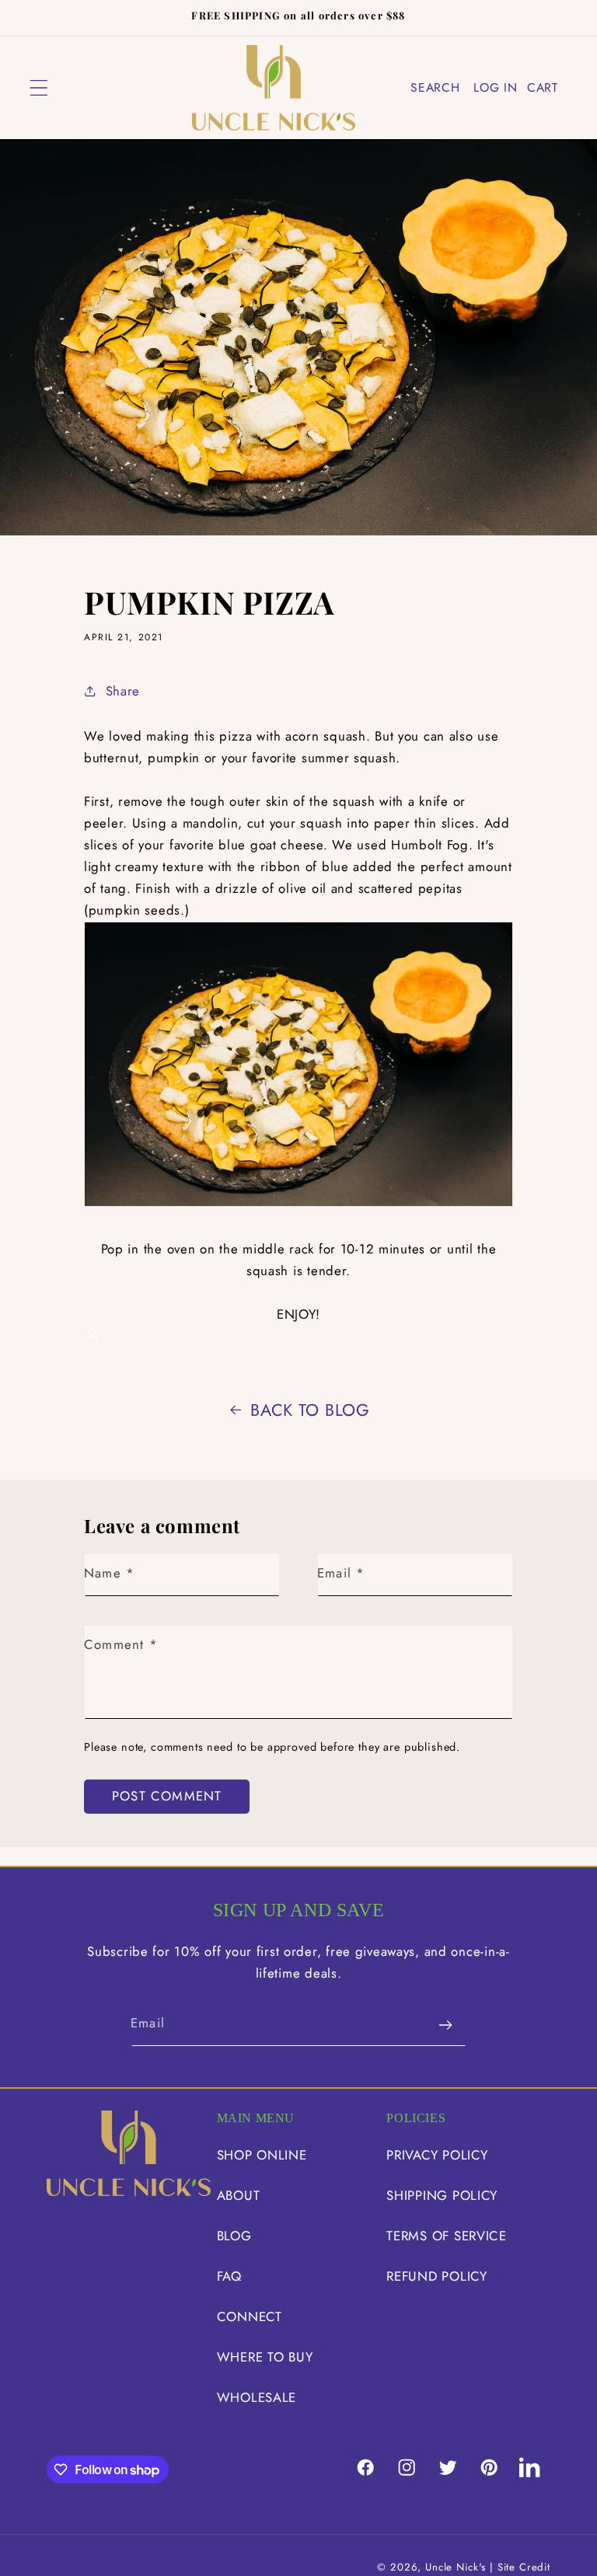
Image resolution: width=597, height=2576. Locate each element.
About (239, 2195)
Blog (234, 2236)
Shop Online (262, 2155)
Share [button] (123, 691)
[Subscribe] (445, 2025)
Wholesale (257, 2397)
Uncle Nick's (456, 2567)
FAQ (229, 2276)
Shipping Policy (442, 2195)
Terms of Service (447, 2236)
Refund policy (436, 2276)
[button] (39, 87)
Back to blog (310, 1410)
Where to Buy (265, 2357)
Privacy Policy (437, 2155)
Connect (250, 2316)
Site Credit (524, 2567)
